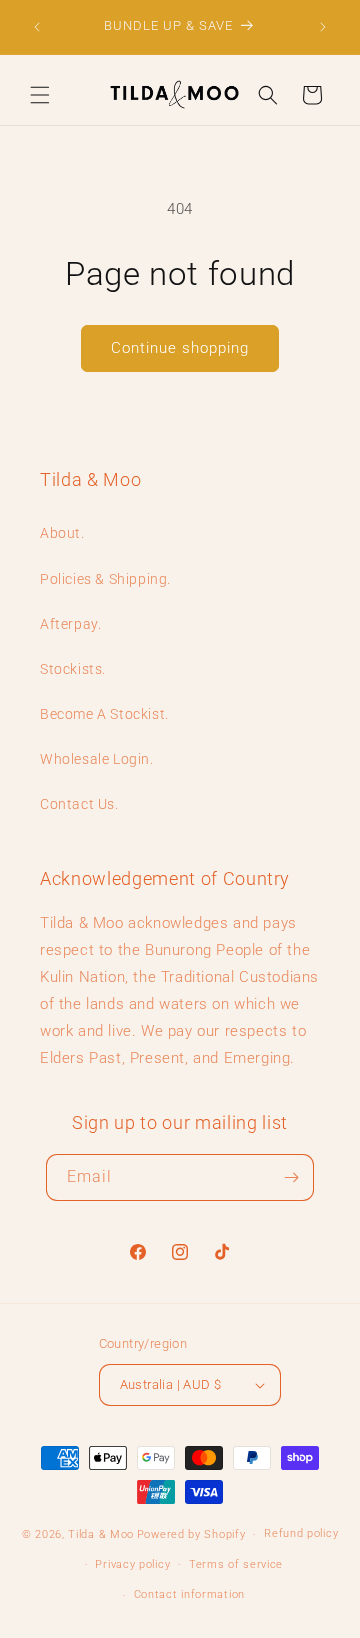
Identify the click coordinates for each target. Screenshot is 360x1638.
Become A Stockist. (104, 714)
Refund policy (301, 1533)
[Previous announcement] (37, 27)
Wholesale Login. (97, 759)
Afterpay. (70, 624)
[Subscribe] (291, 1177)
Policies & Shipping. (105, 579)
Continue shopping (180, 348)
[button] (40, 95)
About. (62, 533)
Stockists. (73, 669)
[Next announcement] (323, 27)
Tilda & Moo (101, 1534)
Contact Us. (79, 804)
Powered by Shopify (191, 1534)
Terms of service (236, 1564)
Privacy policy (132, 1564)
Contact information (189, 1594)
